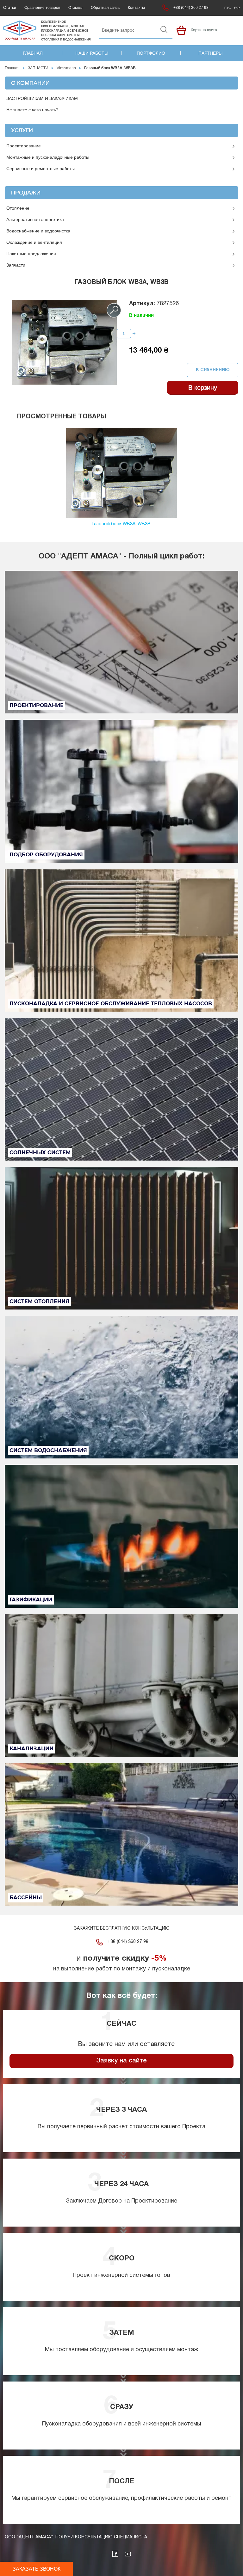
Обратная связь (105, 8)
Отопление (18, 208)
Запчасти (16, 265)
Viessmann (66, 68)
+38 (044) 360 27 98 (191, 8)
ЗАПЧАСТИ (38, 68)
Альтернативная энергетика (35, 219)
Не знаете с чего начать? (32, 110)
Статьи (10, 8)
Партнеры (210, 53)
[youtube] (128, 2554)
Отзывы (75, 8)
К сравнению (213, 370)
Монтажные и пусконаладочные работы (48, 157)
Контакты (136, 8)
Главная (33, 53)
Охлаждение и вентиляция (34, 242)
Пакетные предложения (31, 254)
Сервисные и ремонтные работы (40, 169)
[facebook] (115, 2554)
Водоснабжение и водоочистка (38, 231)
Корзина (181, 30)
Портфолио (151, 53)
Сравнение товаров (42, 8)
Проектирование (24, 146)
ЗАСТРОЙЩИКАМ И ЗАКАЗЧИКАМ (42, 98)
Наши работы (92, 53)
